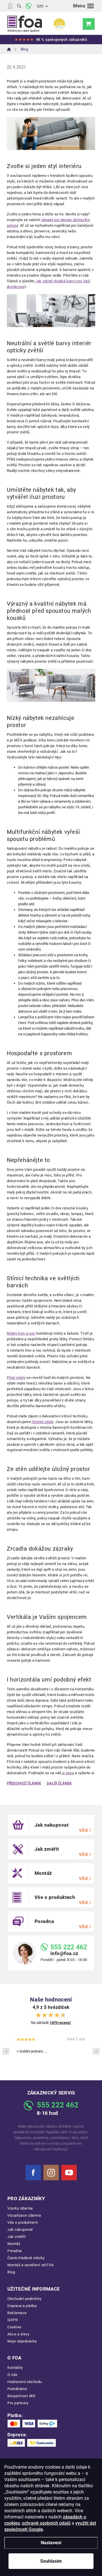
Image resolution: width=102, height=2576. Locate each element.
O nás (12, 2375)
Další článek (59, 1783)
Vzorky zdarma (20, 2208)
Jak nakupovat (20, 2230)
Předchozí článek (24, 1783)
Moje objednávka (22, 2341)
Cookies (14, 2327)
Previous (6, 2051)
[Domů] (9, 49)
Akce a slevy (18, 2334)
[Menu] (84, 6)
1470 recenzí (60, 2023)
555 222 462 (69, 1947)
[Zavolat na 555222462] (29, 6)
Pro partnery (18, 2403)
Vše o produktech (23, 2222)
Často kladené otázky (26, 2258)
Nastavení (51, 2543)
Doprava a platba (22, 2306)
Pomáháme (17, 2389)
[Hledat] (19, 6)
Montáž (14, 2244)
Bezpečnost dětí (21, 2396)
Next (96, 2051)
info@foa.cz (64, 1953)
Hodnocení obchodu (25, 2382)
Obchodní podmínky (25, 2299)
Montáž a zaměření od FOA (31, 2265)
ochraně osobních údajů (46, 2523)
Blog (11, 2272)
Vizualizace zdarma (24, 2215)
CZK (40, 6)
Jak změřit (16, 2237)
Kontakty (15, 2368)
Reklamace (17, 2313)
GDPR (12, 2320)
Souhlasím (51, 2561)
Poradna (15, 2251)
